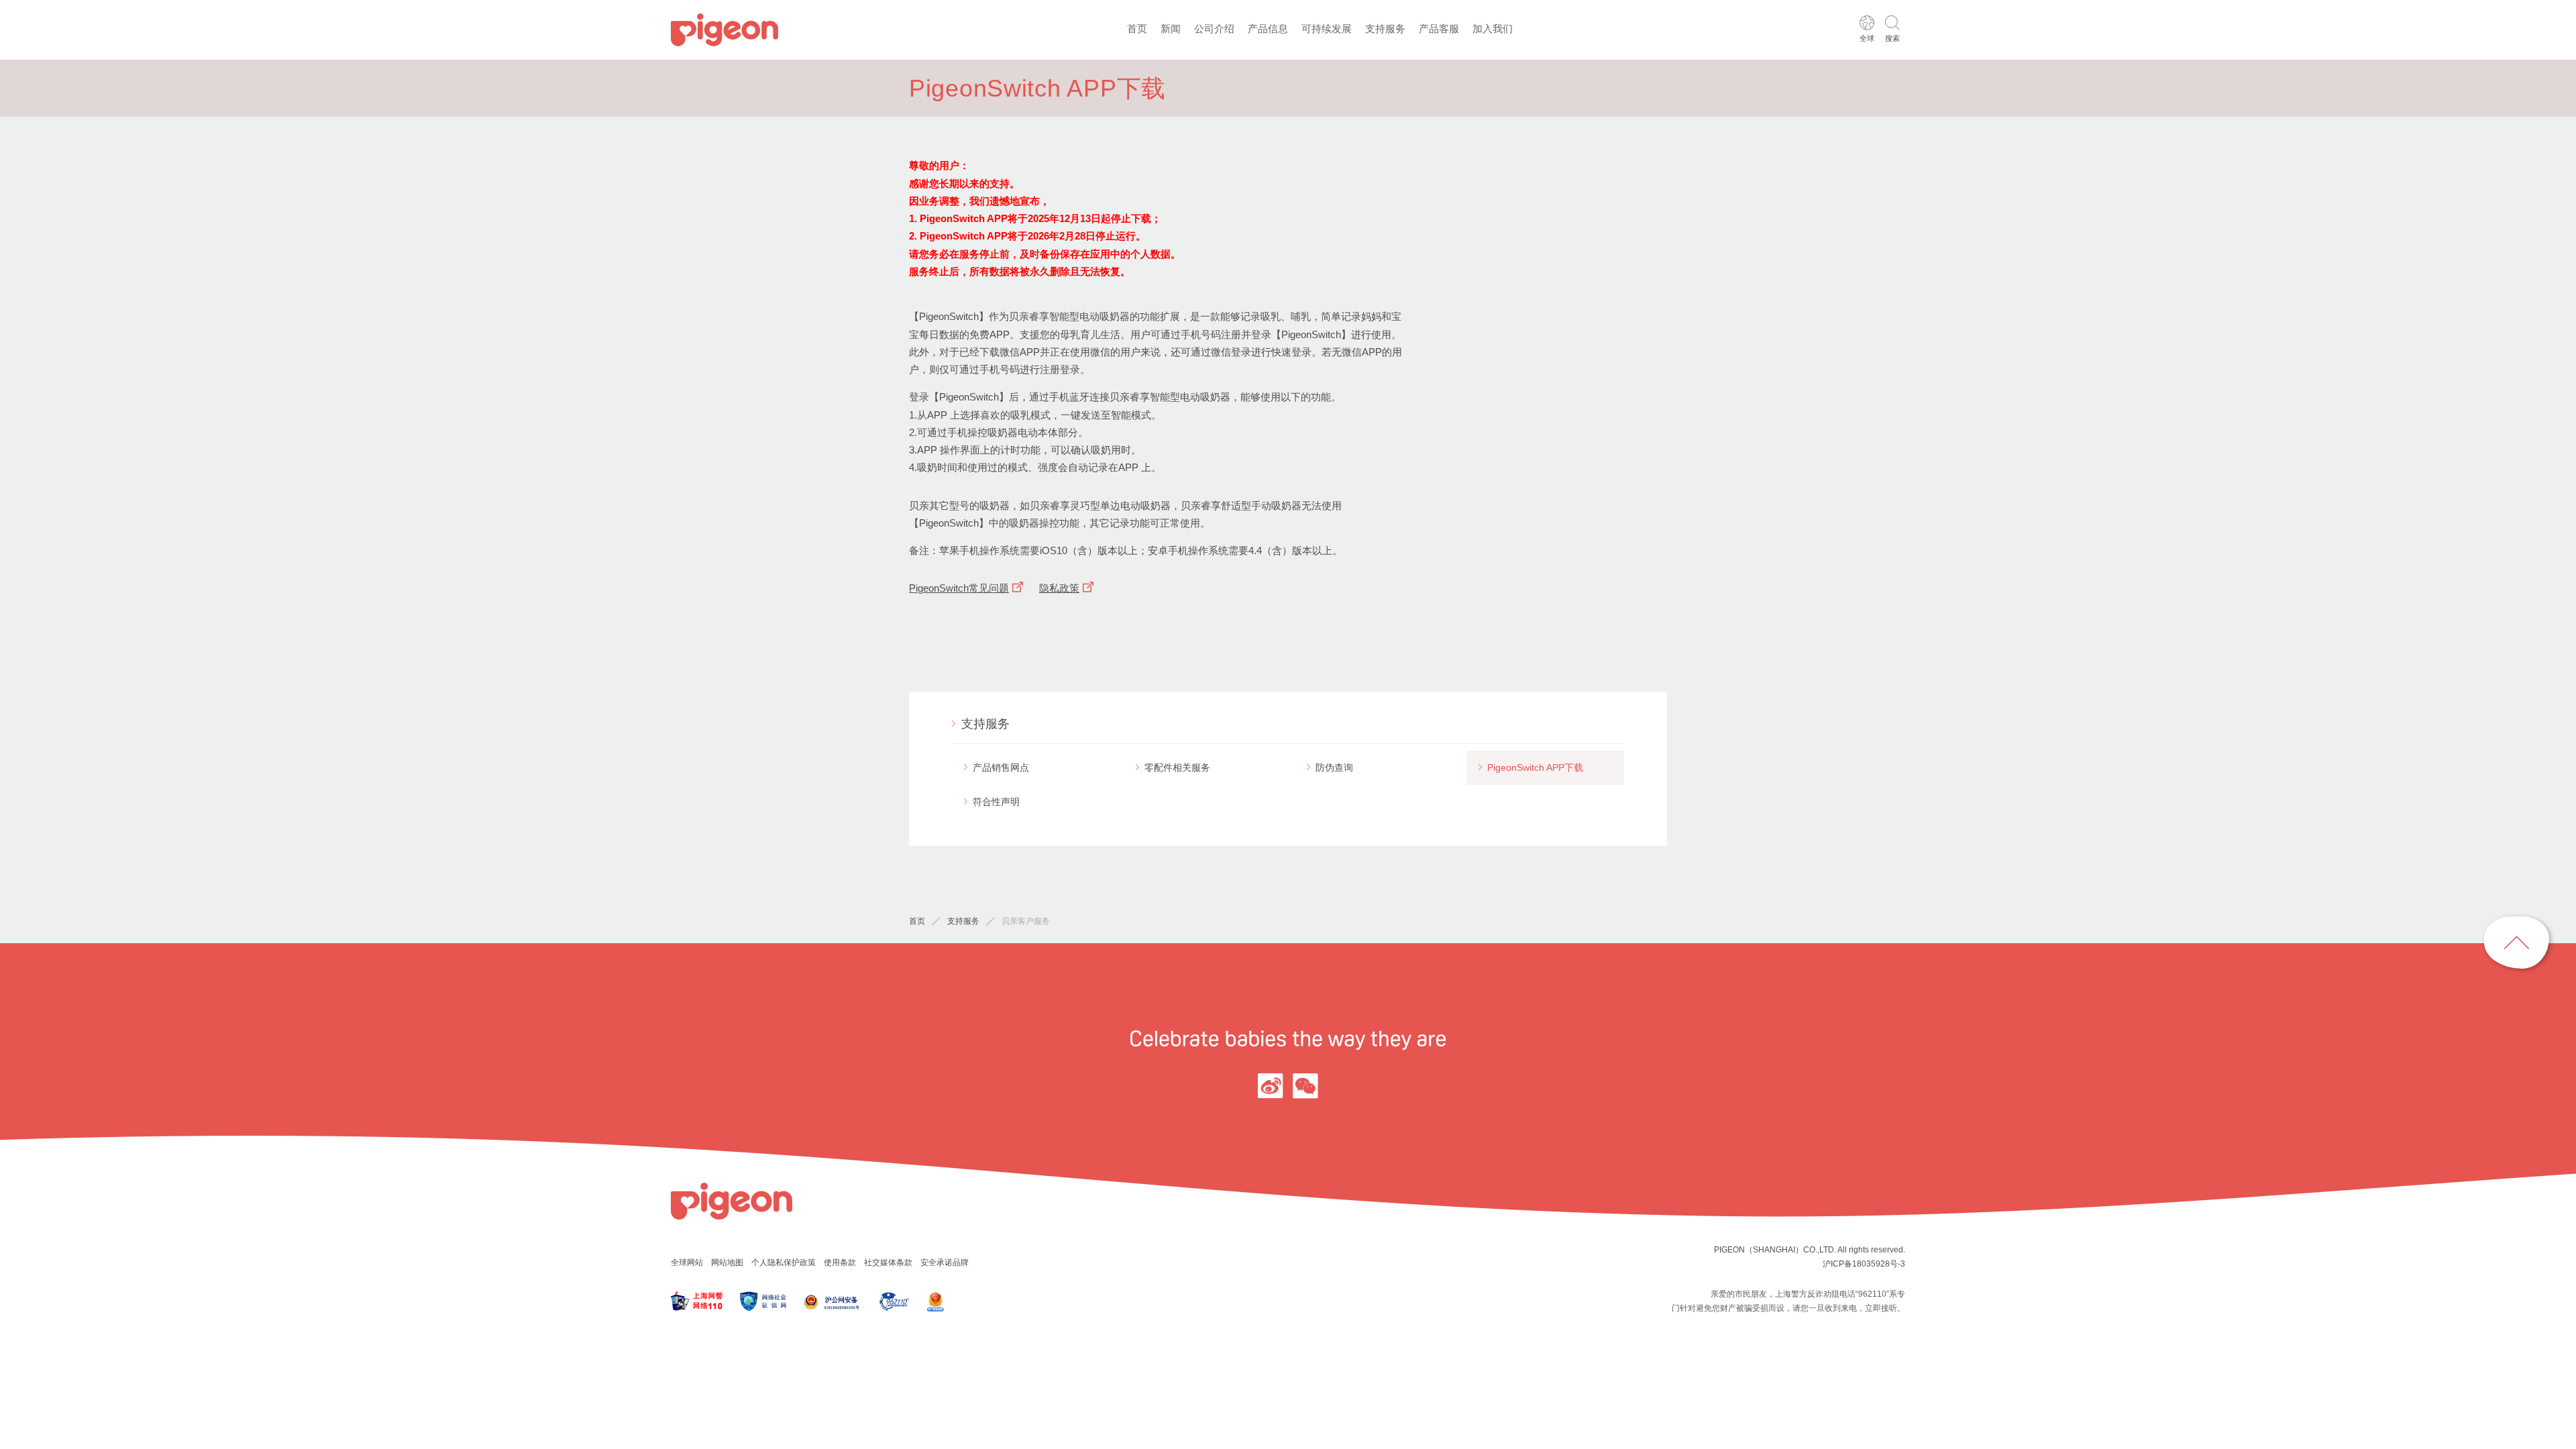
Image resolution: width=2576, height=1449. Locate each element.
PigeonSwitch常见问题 (959, 588)
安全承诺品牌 (945, 1263)
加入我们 (1493, 29)
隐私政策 (1059, 588)
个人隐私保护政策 (784, 1263)
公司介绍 (1214, 29)
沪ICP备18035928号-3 (1864, 1264)
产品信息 (1268, 29)
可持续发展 (1327, 29)
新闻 (1171, 29)
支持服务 (1385, 29)
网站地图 (727, 1263)
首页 (1137, 29)
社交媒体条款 (888, 1263)
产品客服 (1439, 29)
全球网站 (687, 1263)
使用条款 (840, 1263)
